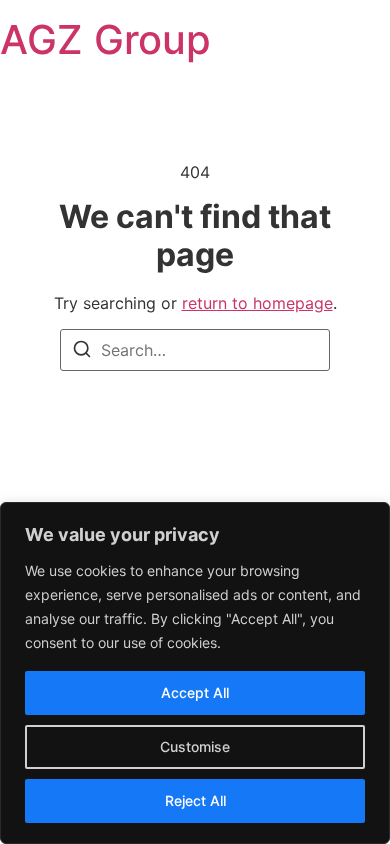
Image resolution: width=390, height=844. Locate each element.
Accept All (195, 692)
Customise (195, 746)
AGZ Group (105, 39)
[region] (195, 673)
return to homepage (257, 303)
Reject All (195, 800)
